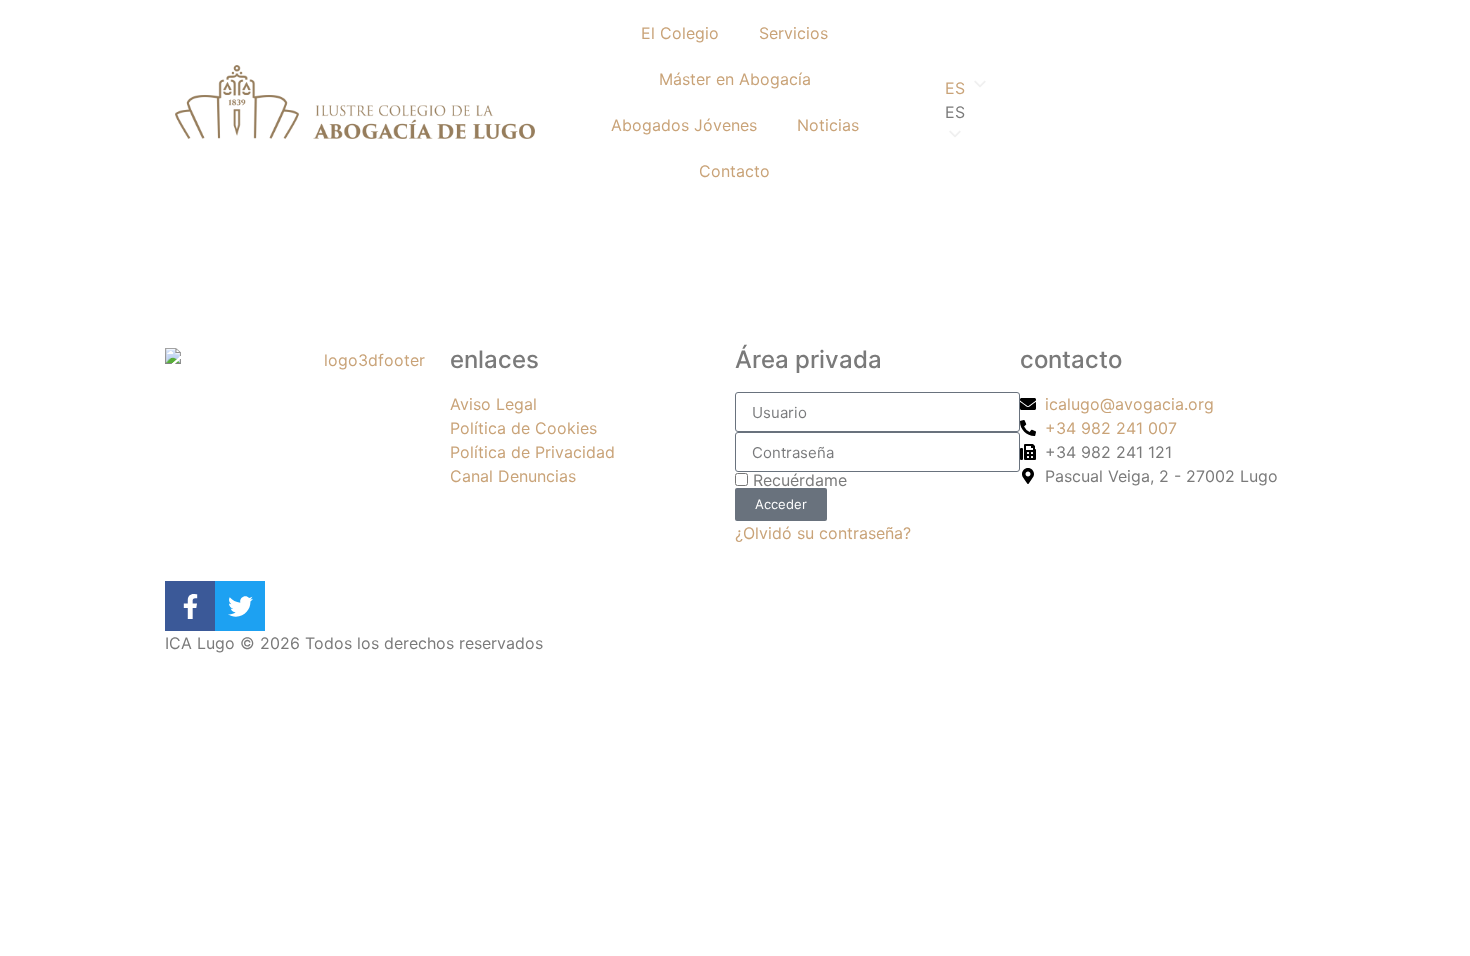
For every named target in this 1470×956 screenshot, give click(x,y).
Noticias (828, 125)
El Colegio (680, 33)
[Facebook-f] (190, 606)
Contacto (734, 171)
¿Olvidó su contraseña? (823, 533)
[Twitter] (240, 606)
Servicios (793, 33)
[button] (1115, 112)
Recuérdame (797, 480)
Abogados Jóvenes (684, 125)
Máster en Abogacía (735, 79)
